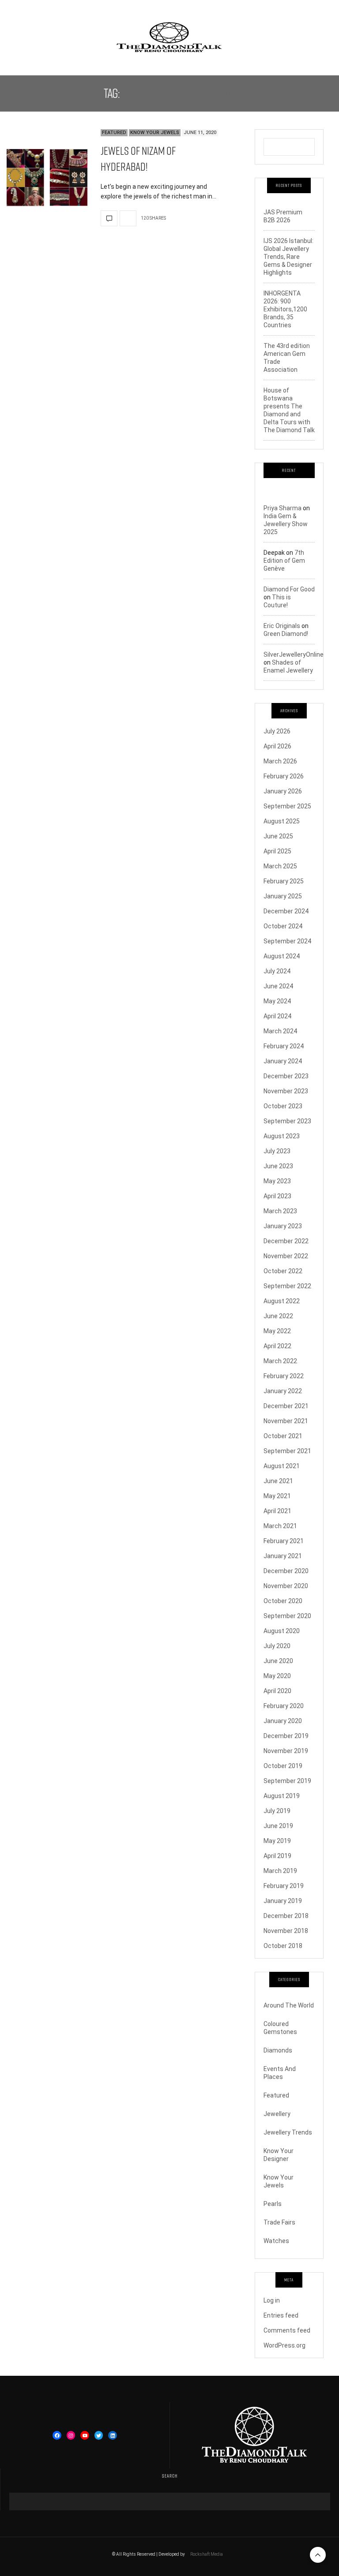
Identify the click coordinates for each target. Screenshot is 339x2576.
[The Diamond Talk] (169, 37)
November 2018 (286, 1931)
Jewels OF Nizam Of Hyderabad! (138, 159)
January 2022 (283, 1391)
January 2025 (283, 896)
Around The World (289, 2005)
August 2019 (282, 1796)
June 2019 (278, 1826)
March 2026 (280, 761)
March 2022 (280, 1361)
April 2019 (277, 1856)
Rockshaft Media (207, 2554)
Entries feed (281, 2315)
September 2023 (287, 1121)
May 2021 (277, 1496)
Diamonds (278, 2050)
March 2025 (280, 866)
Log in (272, 2300)
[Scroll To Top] (318, 2555)
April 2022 (277, 1346)
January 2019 (283, 1901)
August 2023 (282, 1136)
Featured (114, 133)
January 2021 (283, 1556)
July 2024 (277, 971)
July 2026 (277, 731)
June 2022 (278, 1316)
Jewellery (277, 2114)
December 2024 (286, 911)
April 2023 (277, 1196)
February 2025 (284, 881)
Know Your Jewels (155, 133)
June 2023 (278, 1166)
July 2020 (277, 1646)
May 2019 (277, 1841)
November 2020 (286, 1586)
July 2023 (277, 1151)
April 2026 (277, 746)
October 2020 (283, 1601)
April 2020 (277, 1691)
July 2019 (277, 1811)
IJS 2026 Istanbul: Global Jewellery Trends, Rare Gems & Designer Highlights (288, 257)
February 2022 (284, 1376)
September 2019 (287, 1781)
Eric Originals (282, 626)
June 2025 (278, 836)
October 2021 (283, 1436)
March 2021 (280, 1526)
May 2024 (277, 1001)
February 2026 (284, 776)
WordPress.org (284, 2345)
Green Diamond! (286, 634)
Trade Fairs (279, 2222)
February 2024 (284, 1046)
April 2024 (277, 1016)
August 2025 (282, 821)
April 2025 (277, 851)
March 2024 (280, 1031)
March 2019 (280, 1871)
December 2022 (286, 1241)
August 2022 (282, 1301)
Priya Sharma (282, 508)
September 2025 (287, 806)
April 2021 (277, 1511)
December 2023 (286, 1076)
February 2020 (284, 1706)
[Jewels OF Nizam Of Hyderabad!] (47, 178)
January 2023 (283, 1226)
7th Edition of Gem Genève (284, 561)
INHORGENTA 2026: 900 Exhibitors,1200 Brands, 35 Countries (285, 309)
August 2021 (282, 1466)
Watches (276, 2241)
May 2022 (277, 1331)
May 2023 (277, 1181)
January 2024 (283, 1061)
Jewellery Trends (288, 2132)
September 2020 (287, 1616)
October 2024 (283, 926)
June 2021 (278, 1481)
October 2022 (283, 1271)
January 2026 (283, 791)
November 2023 (286, 1091)
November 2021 (286, 1421)
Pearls (273, 2204)
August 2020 (282, 1631)
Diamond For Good (289, 589)
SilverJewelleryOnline (294, 654)
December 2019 (286, 1736)
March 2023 (280, 1211)
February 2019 (284, 1886)
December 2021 (286, 1406)
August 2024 (282, 956)
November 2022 (286, 1256)
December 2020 (286, 1571)
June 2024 (278, 986)
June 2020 (278, 1661)
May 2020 (277, 1676)
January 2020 (283, 1721)
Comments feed (287, 2330)
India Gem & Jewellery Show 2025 (286, 524)
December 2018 (286, 1916)
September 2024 (287, 941)
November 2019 (286, 1751)
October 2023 (283, 1106)
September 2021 (287, 1451)
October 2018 (283, 1946)
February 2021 (284, 1541)
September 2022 (287, 1286)
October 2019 (283, 1766)
